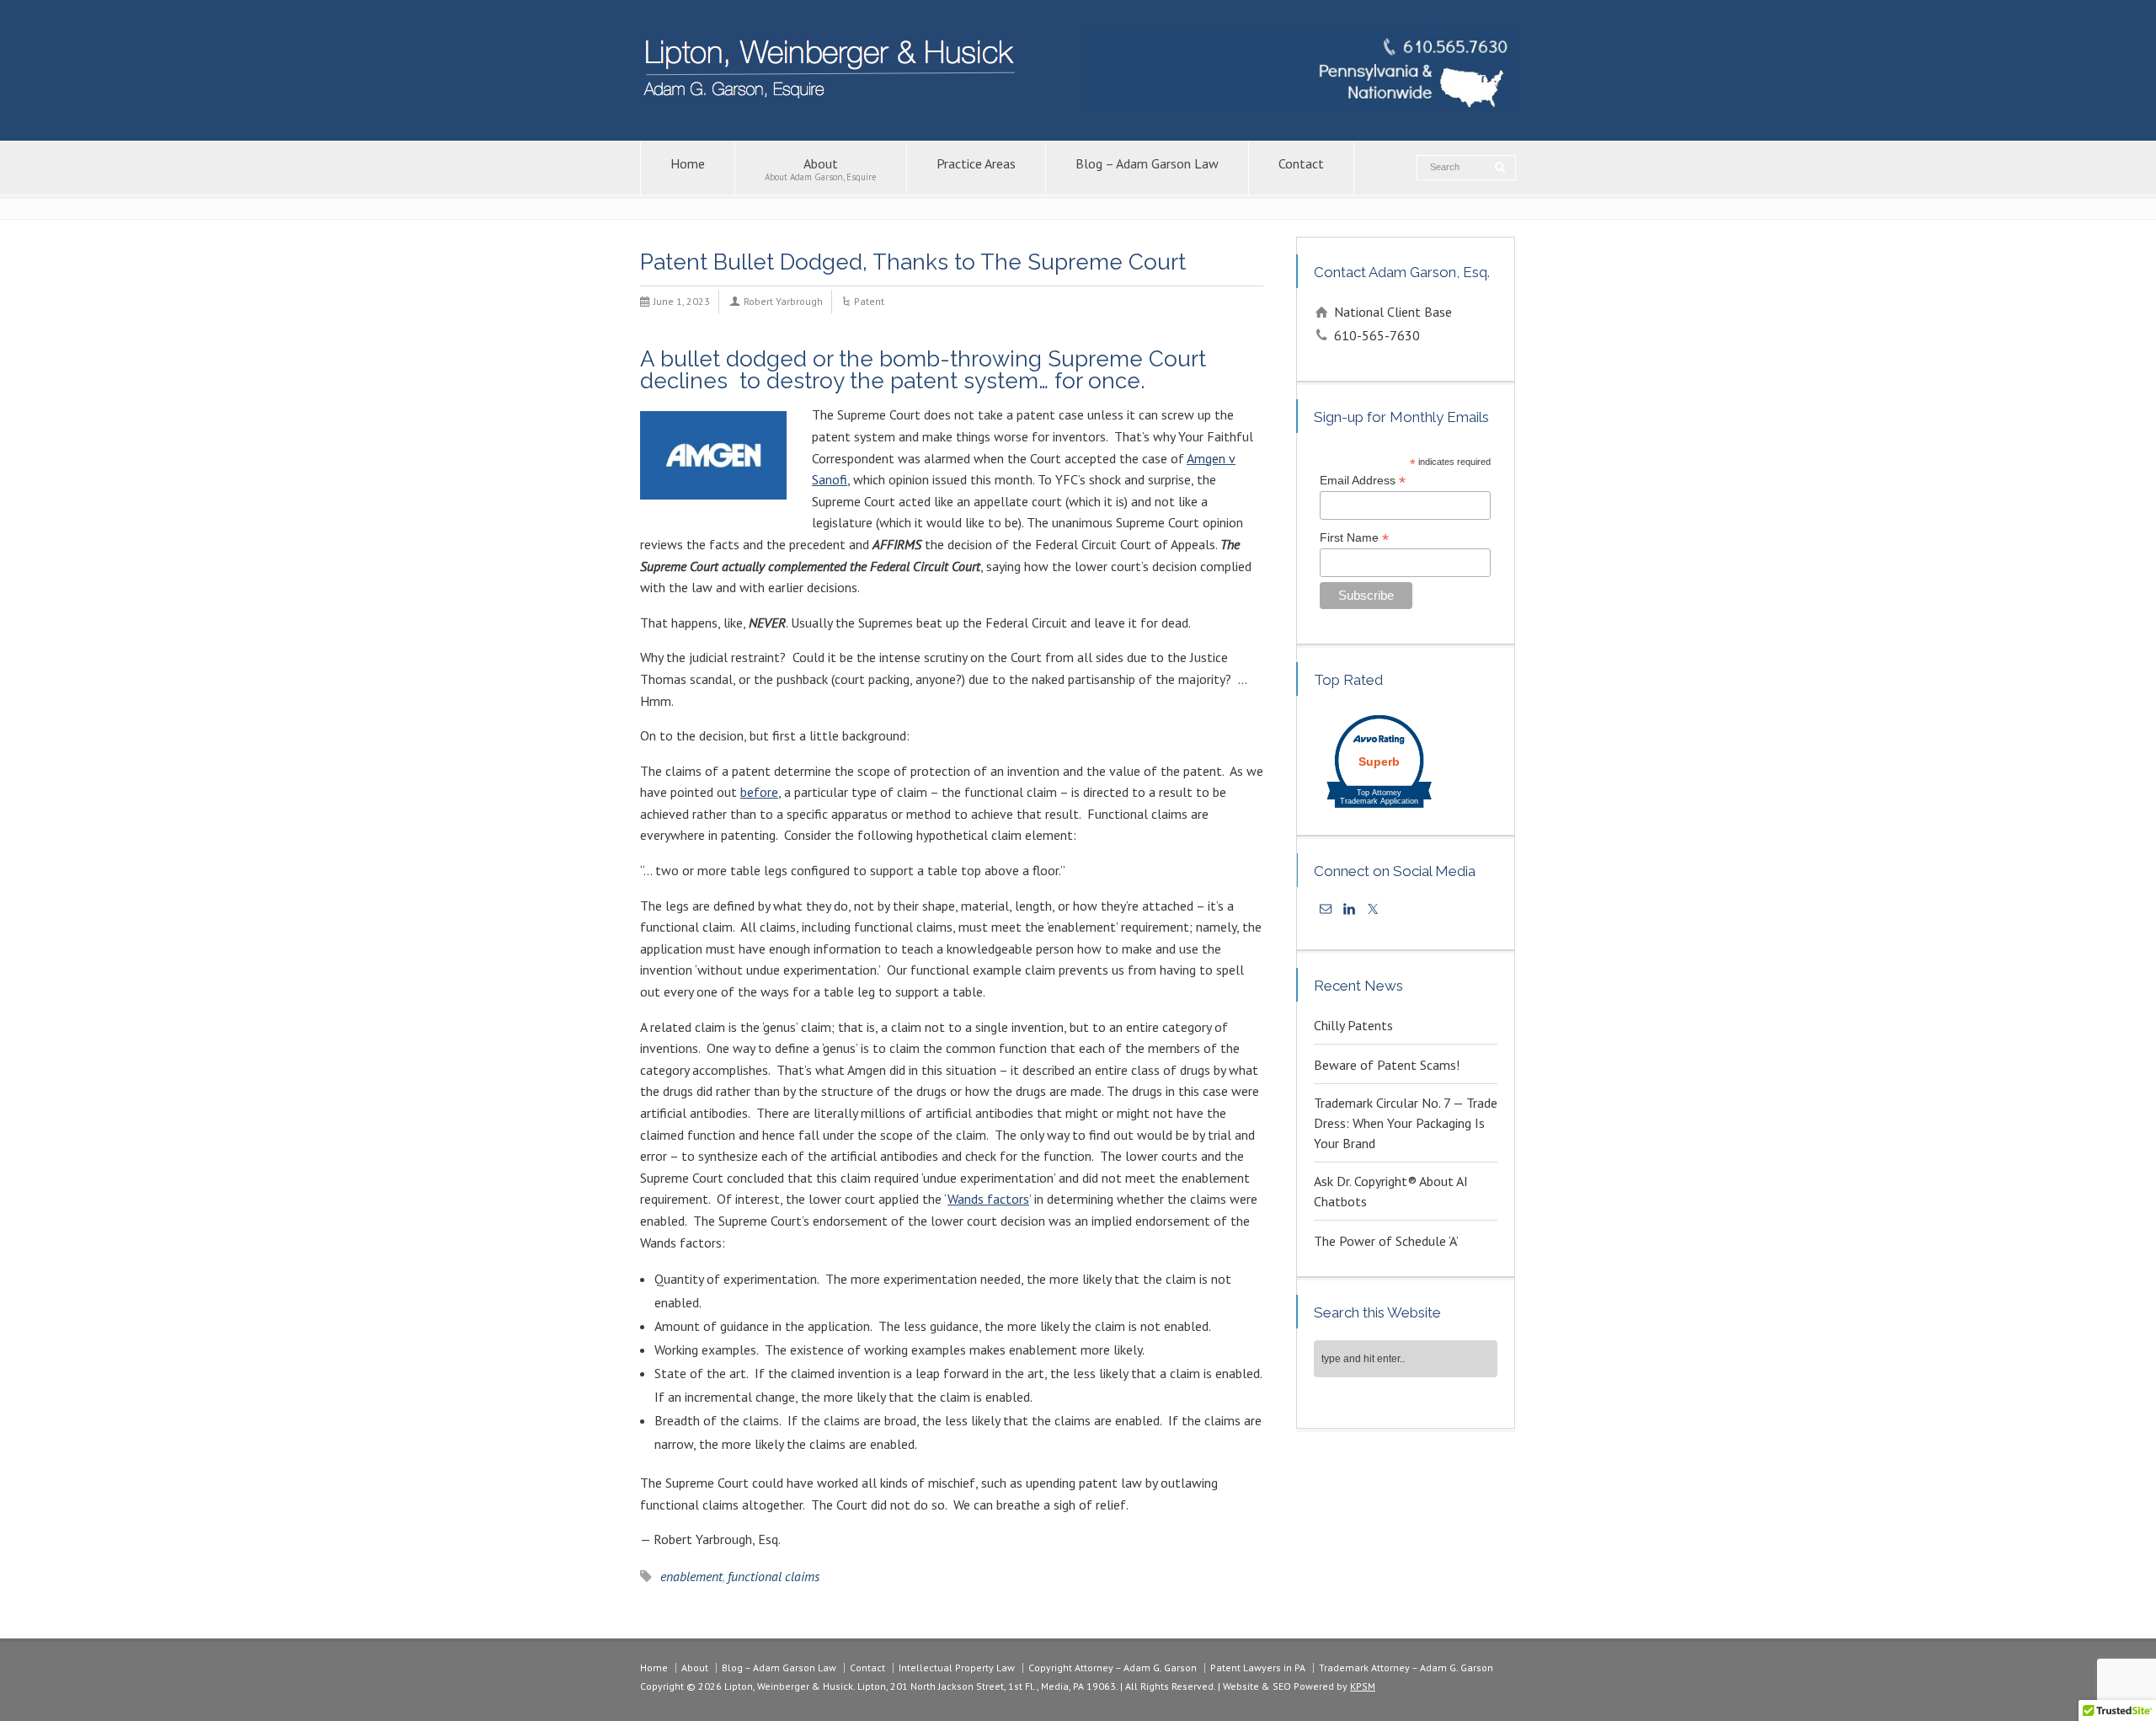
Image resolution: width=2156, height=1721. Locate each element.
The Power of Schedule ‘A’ (1386, 1241)
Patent (869, 301)
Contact (1301, 163)
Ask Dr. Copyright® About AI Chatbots (1391, 1191)
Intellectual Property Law (957, 1668)
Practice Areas (976, 163)
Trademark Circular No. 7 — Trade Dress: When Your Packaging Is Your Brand (1406, 1123)
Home (688, 163)
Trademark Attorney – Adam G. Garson (1406, 1668)
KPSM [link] (1363, 1686)
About (821, 169)
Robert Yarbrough (783, 301)
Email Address (1363, 481)
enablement (691, 1576)
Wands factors (988, 1199)
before (759, 792)
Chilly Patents (1353, 1025)
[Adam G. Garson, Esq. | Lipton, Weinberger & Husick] (837, 108)
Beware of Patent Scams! (1387, 1065)
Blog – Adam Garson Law (1147, 163)
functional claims (774, 1576)
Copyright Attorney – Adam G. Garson (1113, 1668)
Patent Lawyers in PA (1258, 1668)
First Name (1354, 538)
